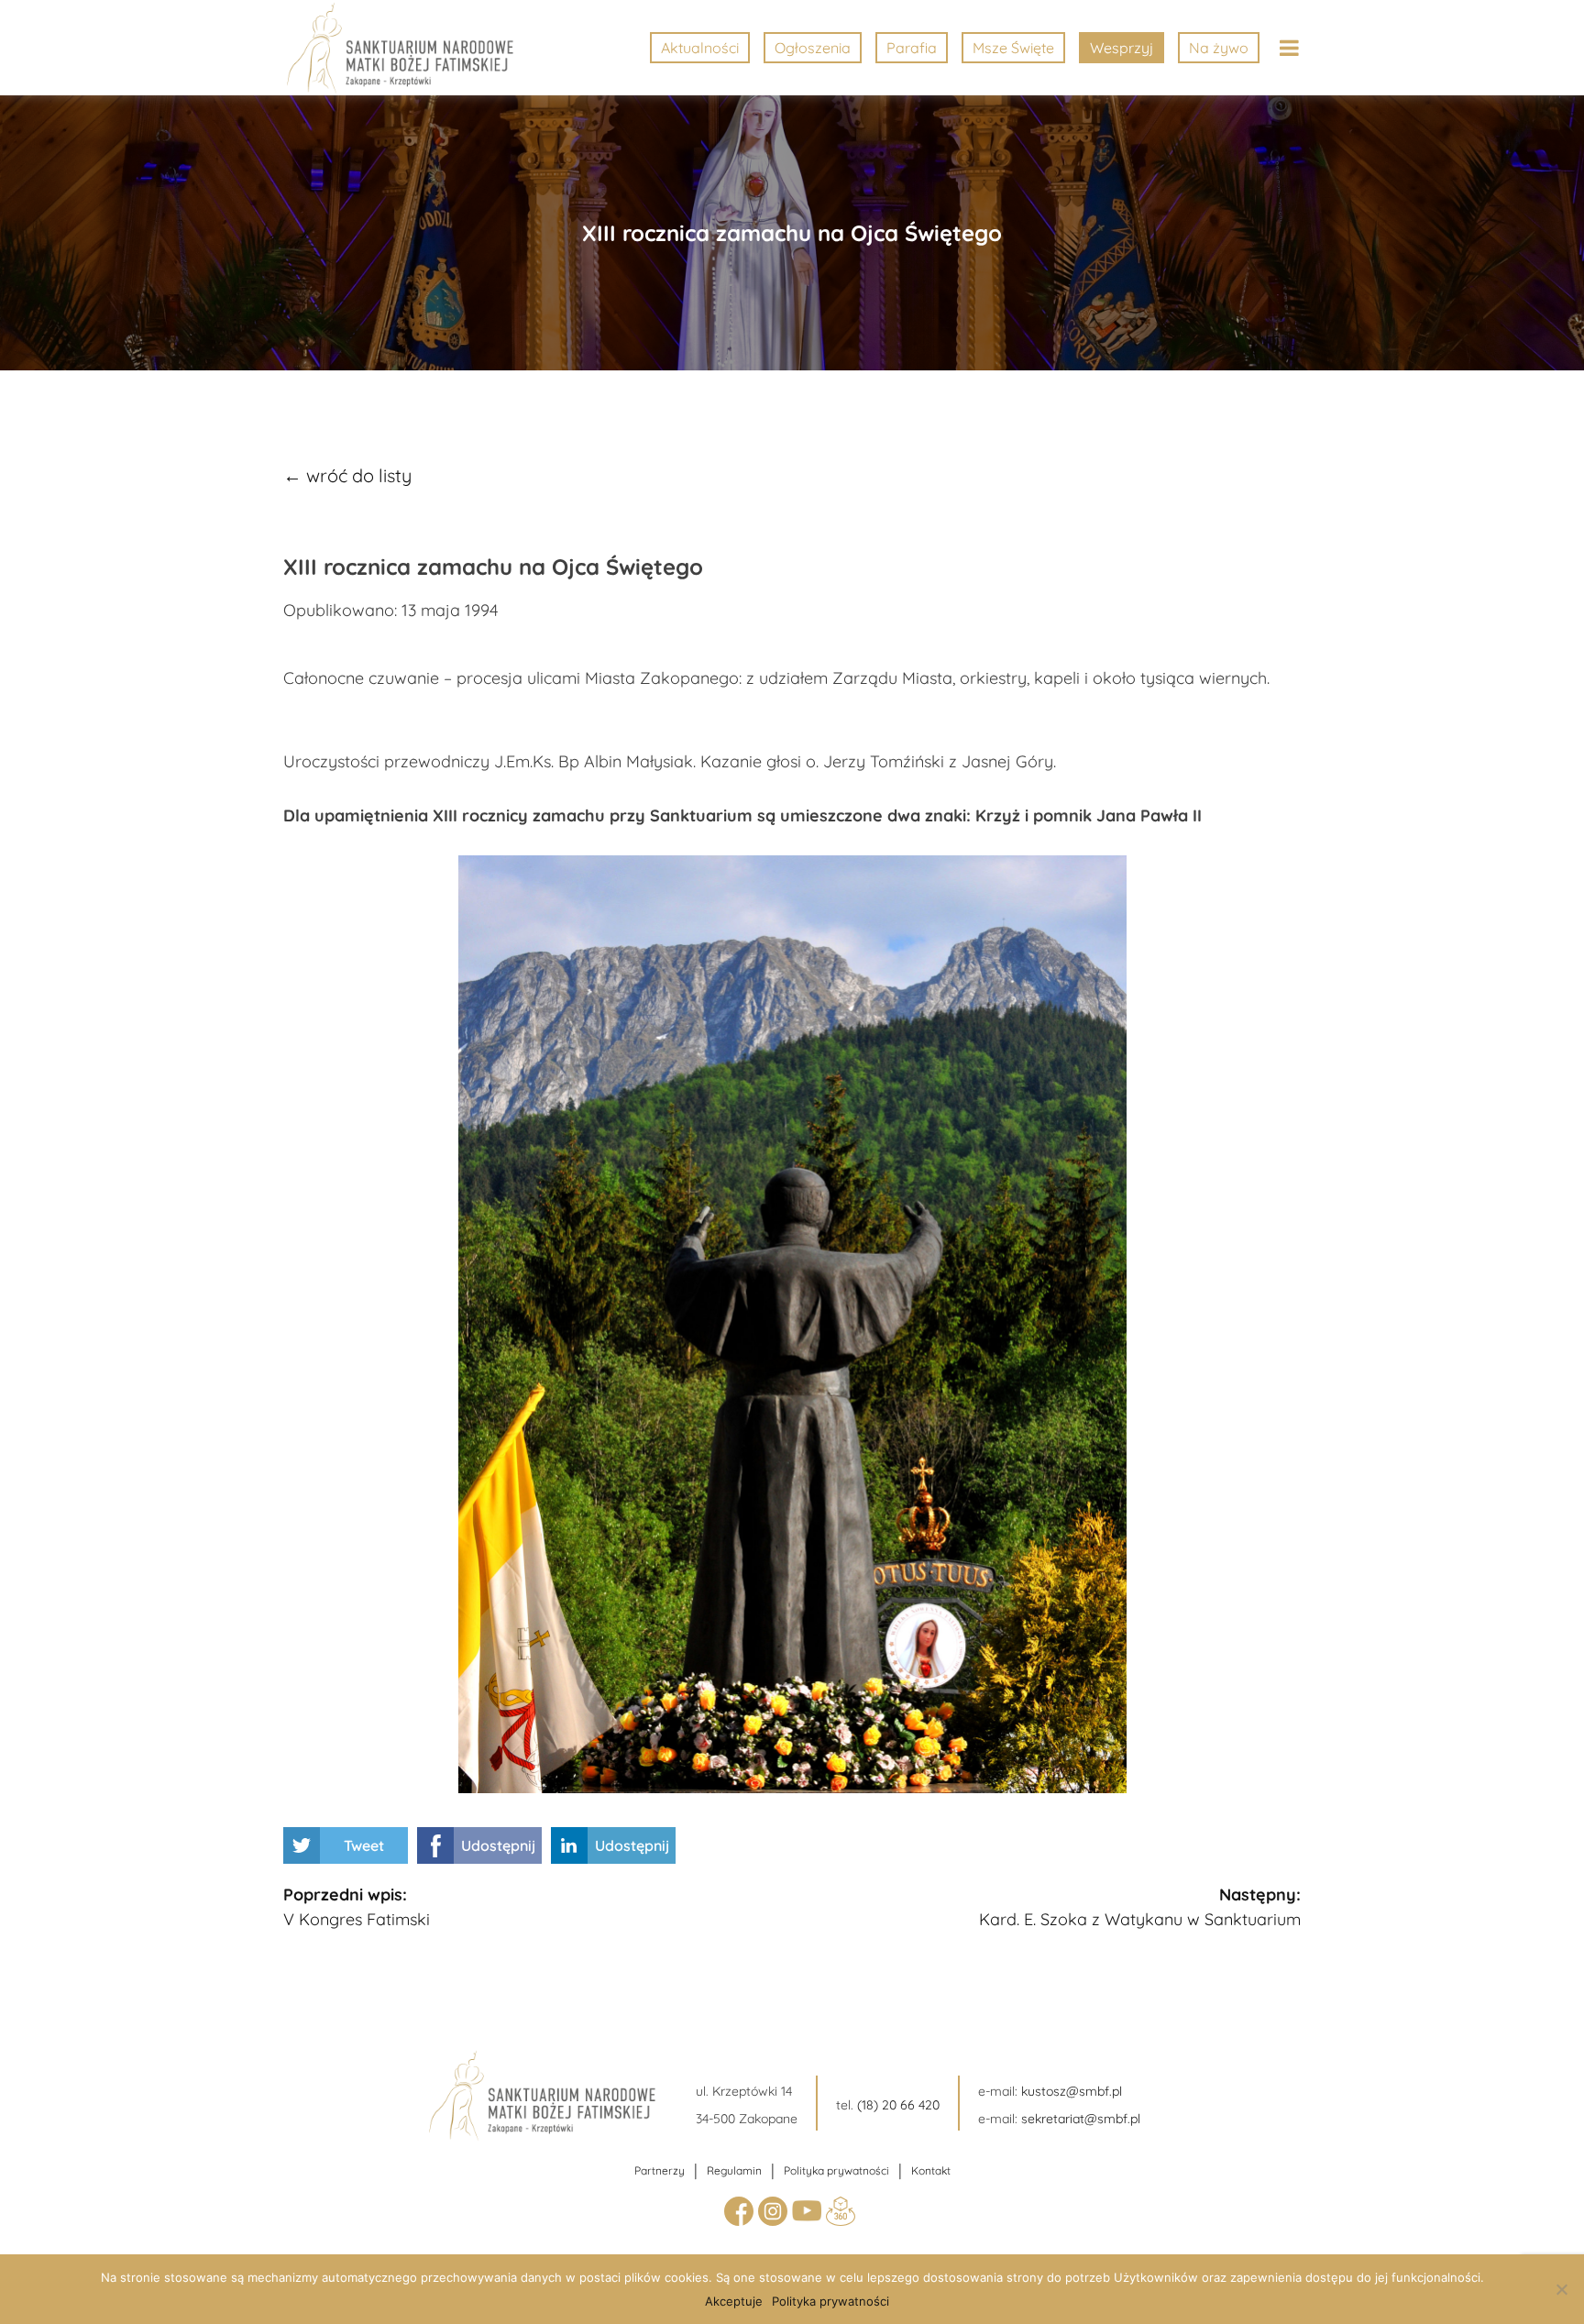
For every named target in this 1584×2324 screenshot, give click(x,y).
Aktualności (700, 48)
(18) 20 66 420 (898, 2105)
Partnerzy (660, 2170)
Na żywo (1219, 48)
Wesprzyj (1122, 48)
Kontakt (931, 2170)
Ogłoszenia (813, 48)
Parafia (912, 48)
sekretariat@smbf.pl (1081, 2119)
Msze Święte (1013, 48)
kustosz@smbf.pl (1072, 2091)
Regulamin (734, 2170)
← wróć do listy (347, 475)
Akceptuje (734, 2301)
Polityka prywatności (836, 2170)
